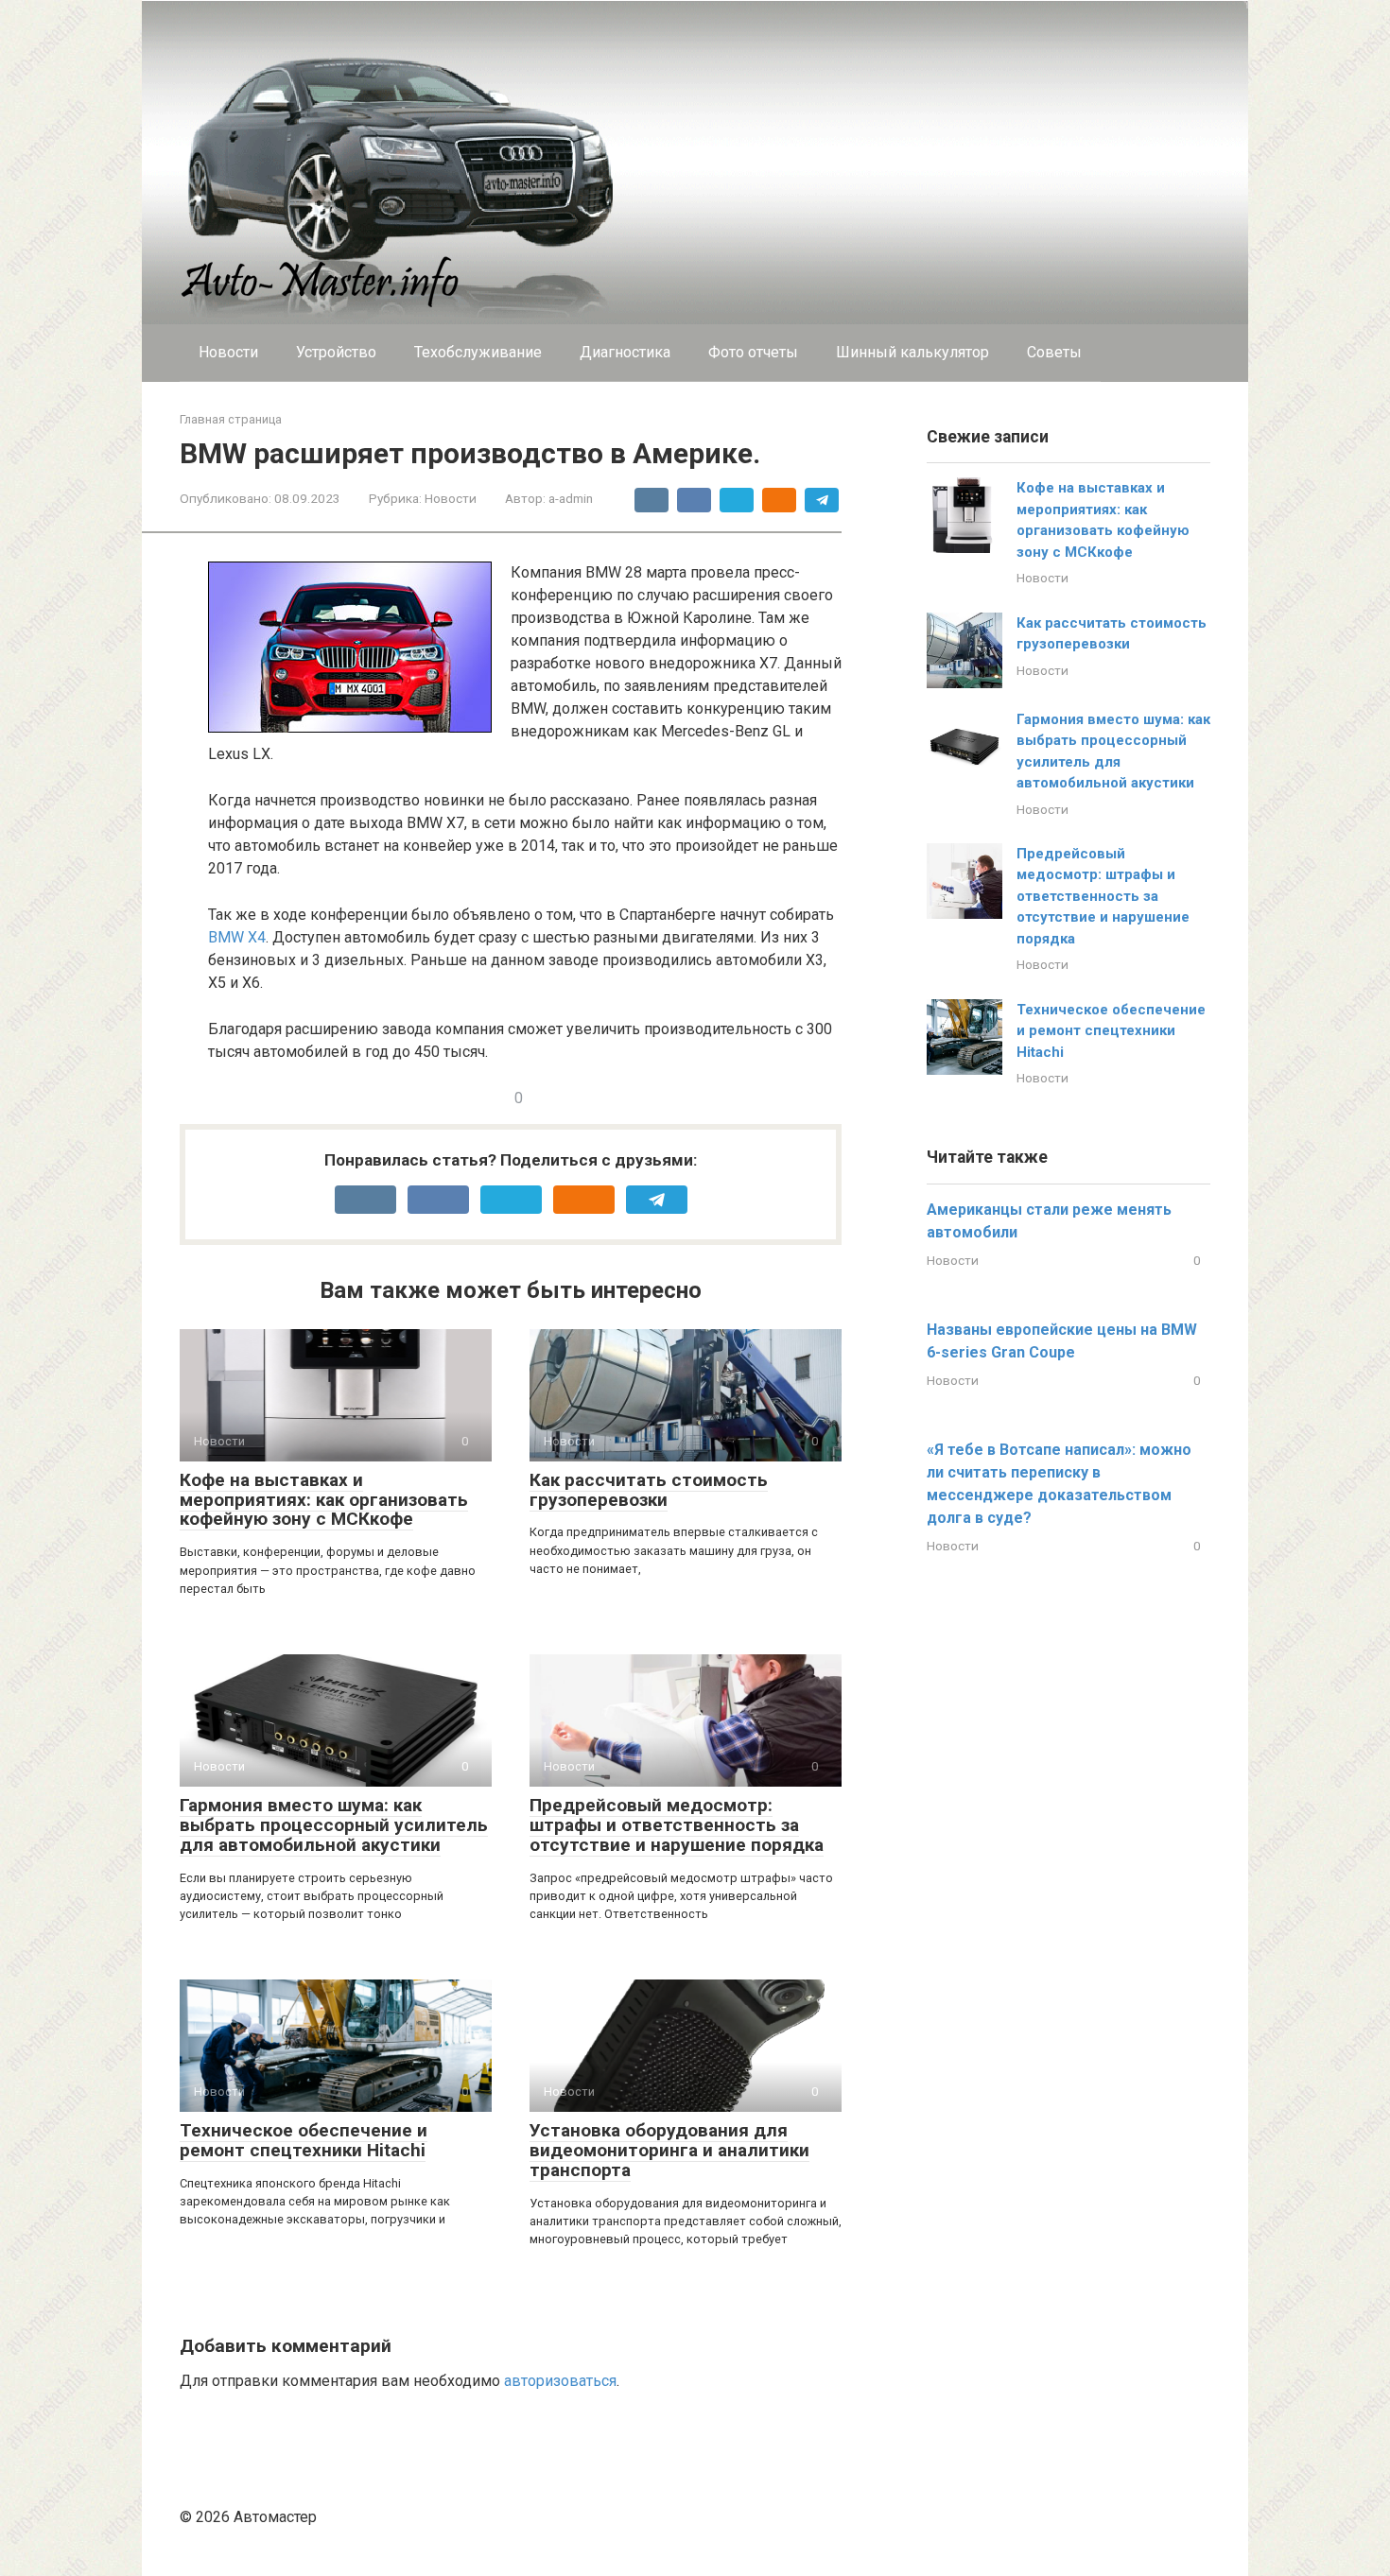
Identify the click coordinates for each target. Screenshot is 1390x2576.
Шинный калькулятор (912, 352)
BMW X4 (237, 937)
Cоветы (1054, 352)
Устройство (336, 352)
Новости (228, 352)
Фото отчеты (753, 352)
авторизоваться (560, 2381)
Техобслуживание (478, 352)
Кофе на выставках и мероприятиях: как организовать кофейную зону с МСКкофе (324, 1500)
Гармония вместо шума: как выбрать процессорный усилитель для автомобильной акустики (334, 1825)
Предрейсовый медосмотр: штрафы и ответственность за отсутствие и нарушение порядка (677, 1825)
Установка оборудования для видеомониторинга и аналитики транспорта (669, 2150)
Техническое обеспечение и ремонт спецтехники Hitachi (304, 2140)
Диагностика (625, 352)
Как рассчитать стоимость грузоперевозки (649, 1490)
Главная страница (231, 419)
